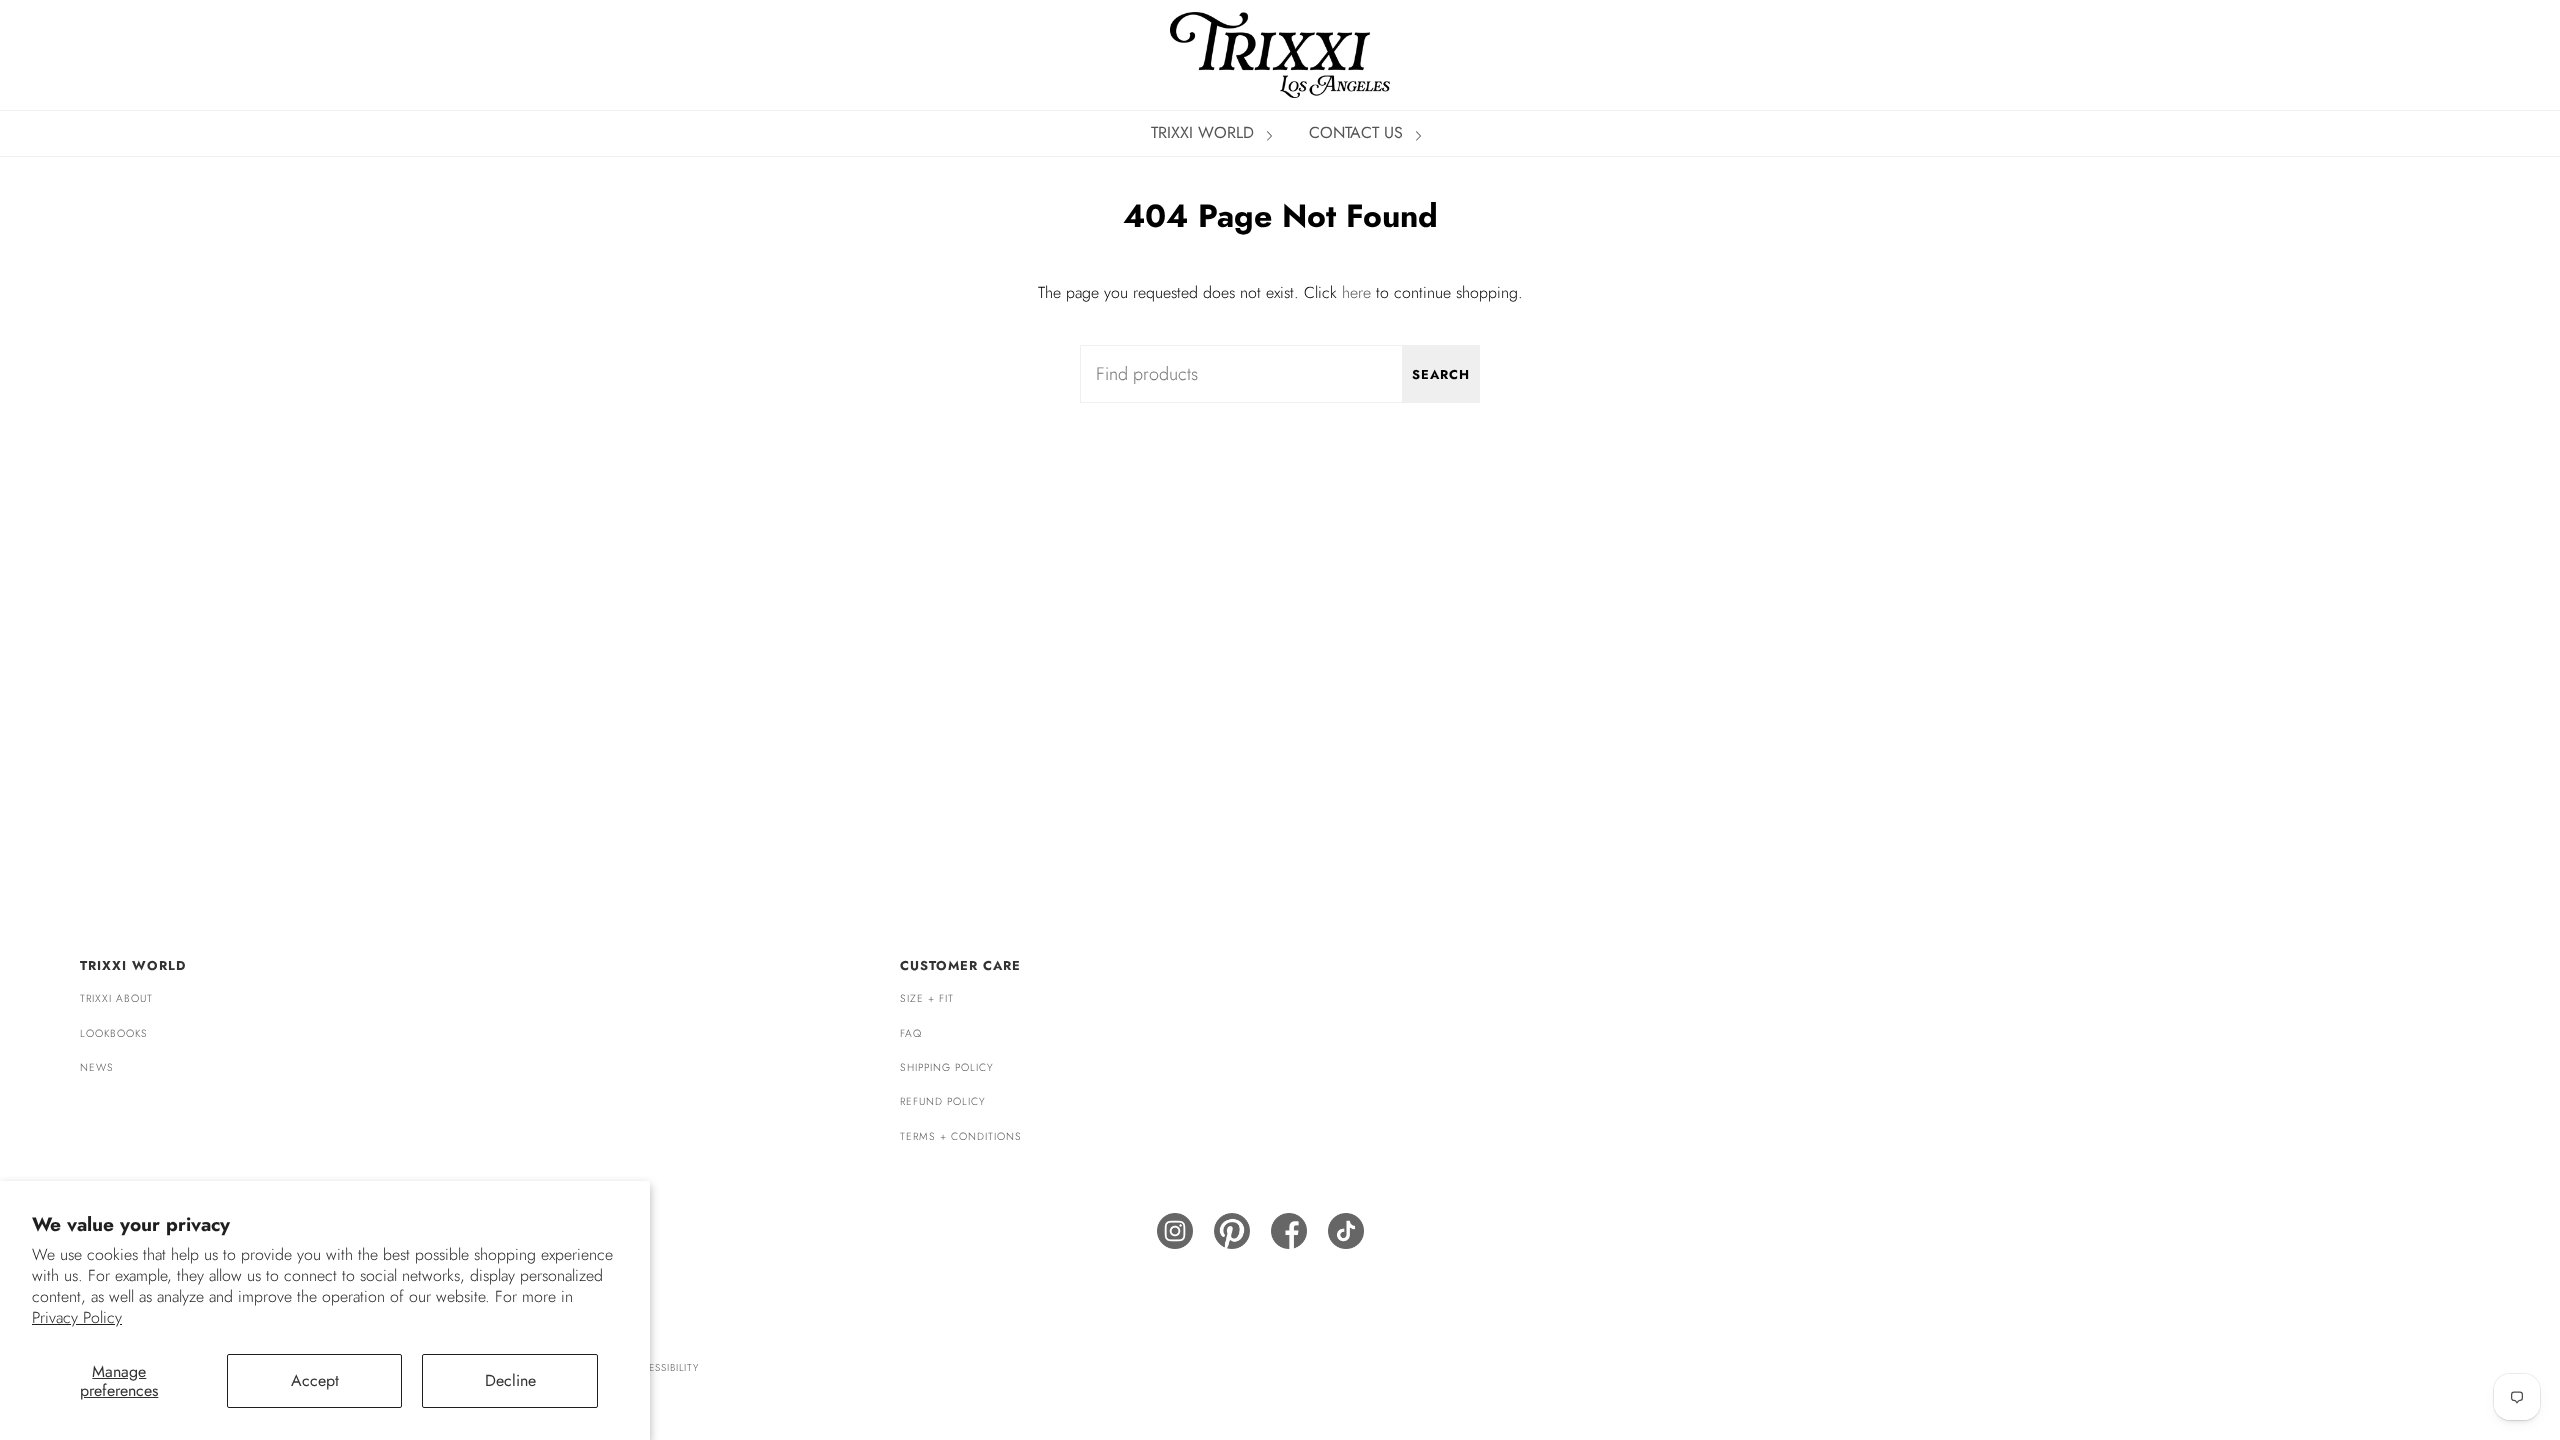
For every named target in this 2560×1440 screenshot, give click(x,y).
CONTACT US (1358, 132)
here (1356, 292)
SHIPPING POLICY (947, 1067)
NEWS (97, 1067)
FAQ (911, 1033)
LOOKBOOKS (114, 1033)
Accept (315, 1380)
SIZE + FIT (927, 998)
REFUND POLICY (943, 1101)
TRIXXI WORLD (1205, 132)
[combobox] (1280, 374)
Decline (510, 1380)
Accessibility (662, 1367)
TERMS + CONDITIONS (961, 1136)
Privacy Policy (77, 1317)
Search (1441, 374)
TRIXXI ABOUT (116, 998)
